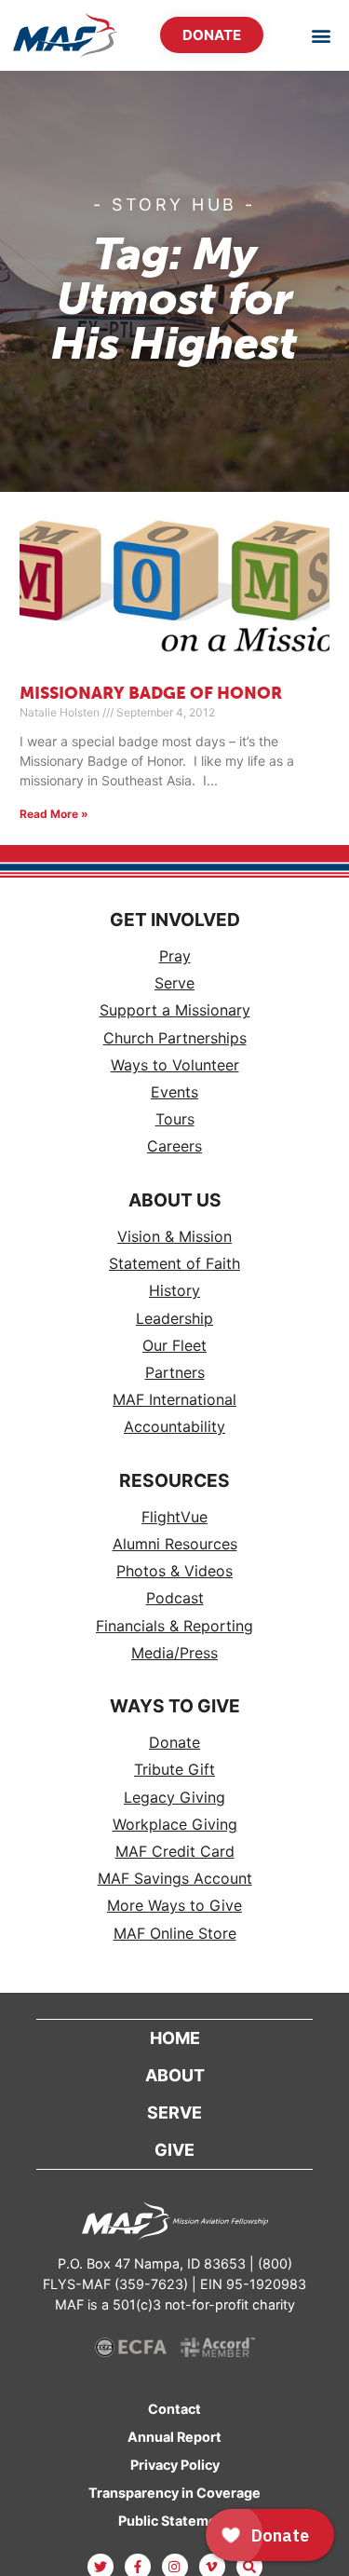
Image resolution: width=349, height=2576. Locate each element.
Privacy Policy (175, 2465)
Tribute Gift (174, 1770)
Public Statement (174, 2521)
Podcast (175, 1598)
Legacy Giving (174, 1798)
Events (174, 1092)
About (175, 2075)
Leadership (174, 1319)
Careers (174, 1146)
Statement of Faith (174, 1264)
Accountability (174, 1427)
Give (174, 2150)
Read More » (54, 814)
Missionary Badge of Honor (151, 694)
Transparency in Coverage (174, 2493)
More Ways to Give (174, 1906)
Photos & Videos (174, 1571)
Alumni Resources (175, 1544)
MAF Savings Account (175, 1879)
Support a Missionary (175, 1010)
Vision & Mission (174, 1237)
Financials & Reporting (174, 1626)
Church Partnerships (175, 1038)
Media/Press (174, 1653)
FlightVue (174, 1517)
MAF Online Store (175, 1934)
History (174, 1291)
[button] (321, 35)
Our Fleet (174, 1346)
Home (175, 2038)
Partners (175, 1373)
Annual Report (174, 2437)
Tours (175, 1119)
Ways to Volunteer (175, 1065)
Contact (174, 2409)
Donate (174, 1743)
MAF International (174, 1400)
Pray (175, 956)
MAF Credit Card (175, 1852)
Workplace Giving (175, 1825)
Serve (174, 983)
